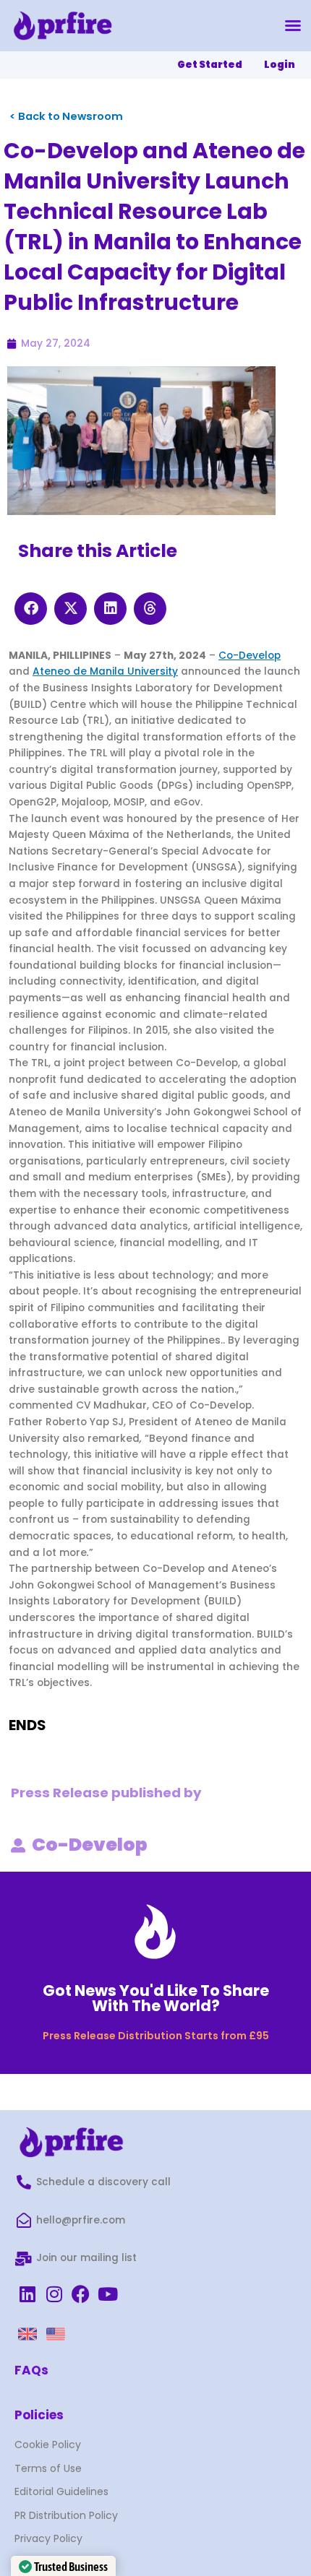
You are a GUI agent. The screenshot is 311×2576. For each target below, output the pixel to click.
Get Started (210, 65)
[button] (293, 25)
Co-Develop (250, 656)
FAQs (31, 2370)
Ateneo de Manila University (105, 671)
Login (280, 65)
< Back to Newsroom (66, 116)
